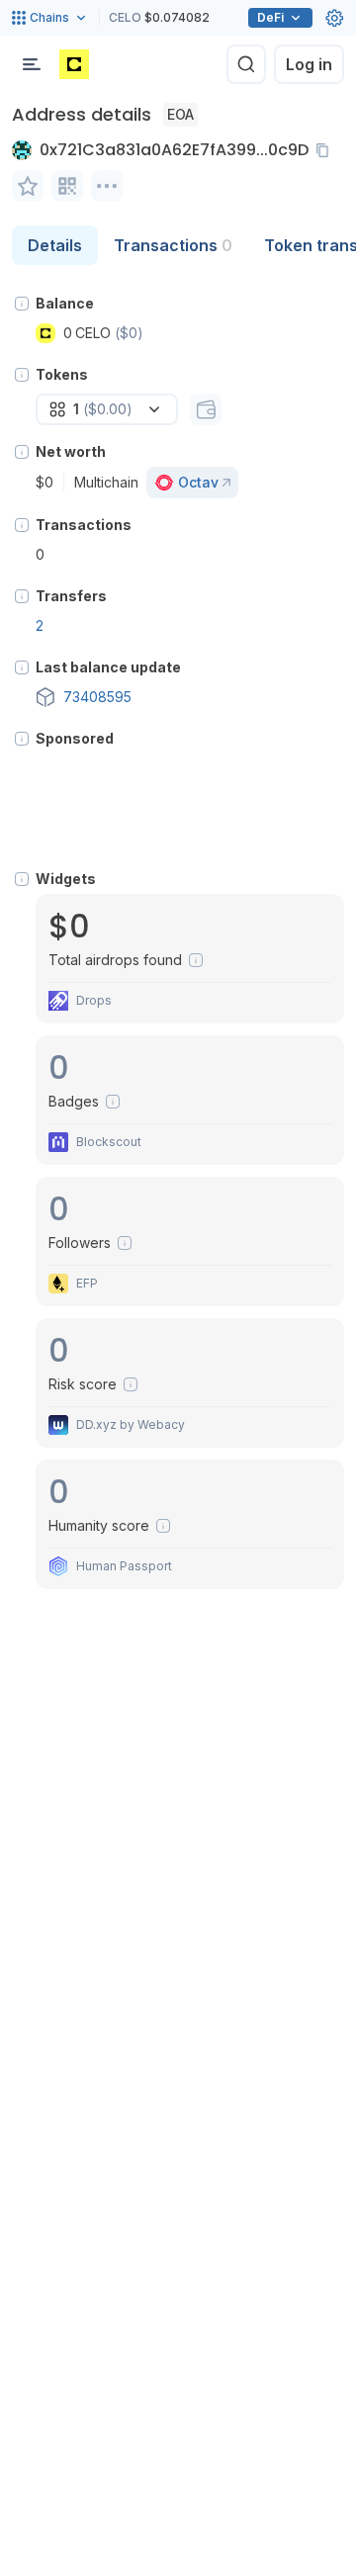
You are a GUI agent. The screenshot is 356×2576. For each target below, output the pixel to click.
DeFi (270, 17)
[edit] (28, 186)
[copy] (326, 150)
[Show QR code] (67, 186)
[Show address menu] (107, 186)
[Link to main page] (74, 64)
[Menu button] (32, 64)
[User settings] (334, 18)
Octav (198, 482)
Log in (309, 64)
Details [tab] (55, 245)
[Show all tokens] (206, 409)
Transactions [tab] (173, 245)
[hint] (22, 304)
